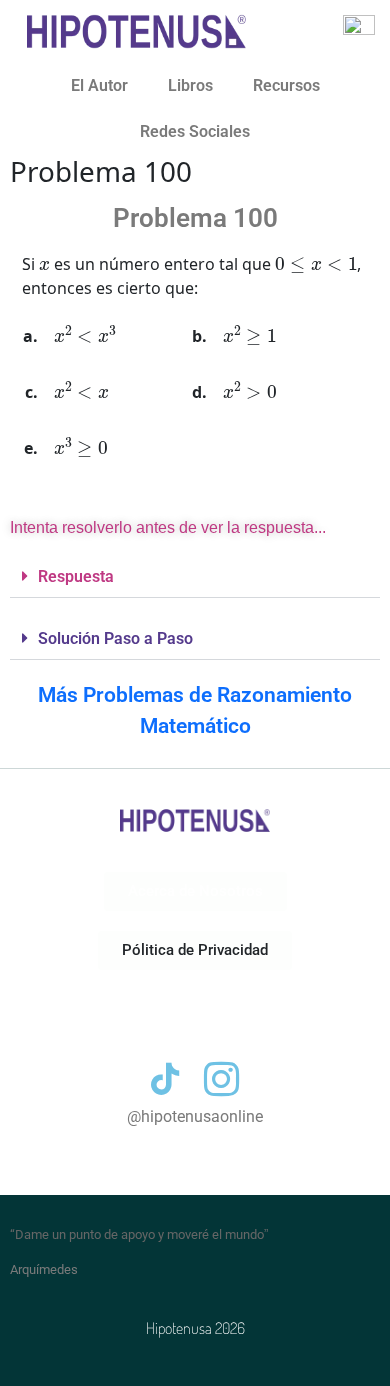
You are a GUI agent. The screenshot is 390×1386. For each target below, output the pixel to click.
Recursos (286, 85)
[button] (195, 577)
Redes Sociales (195, 131)
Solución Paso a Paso (115, 638)
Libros (190, 85)
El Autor (99, 85)
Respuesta (76, 576)
